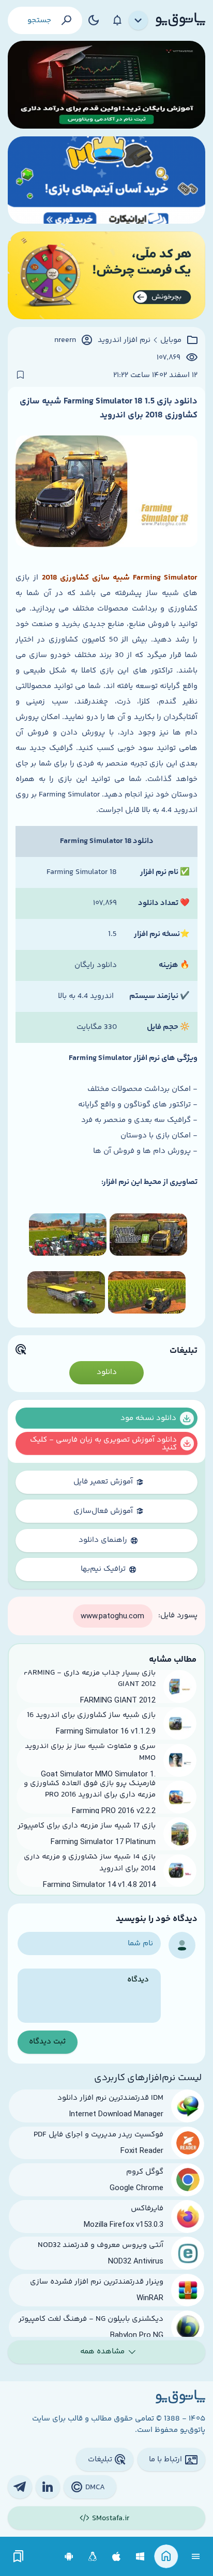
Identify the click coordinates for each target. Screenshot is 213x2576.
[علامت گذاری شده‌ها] (19, 2557)
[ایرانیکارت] (106, 180)
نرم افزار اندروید (124, 340)
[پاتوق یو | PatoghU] (180, 20)
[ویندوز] (140, 2557)
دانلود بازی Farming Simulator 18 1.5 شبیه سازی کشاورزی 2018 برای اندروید (109, 408)
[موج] (106, 85)
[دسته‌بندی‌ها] (139, 21)
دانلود (107, 1372)
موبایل (171, 340)
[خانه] (166, 2557)
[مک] (117, 2557)
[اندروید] (69, 2557)
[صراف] (106, 275)
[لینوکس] (93, 2557)
